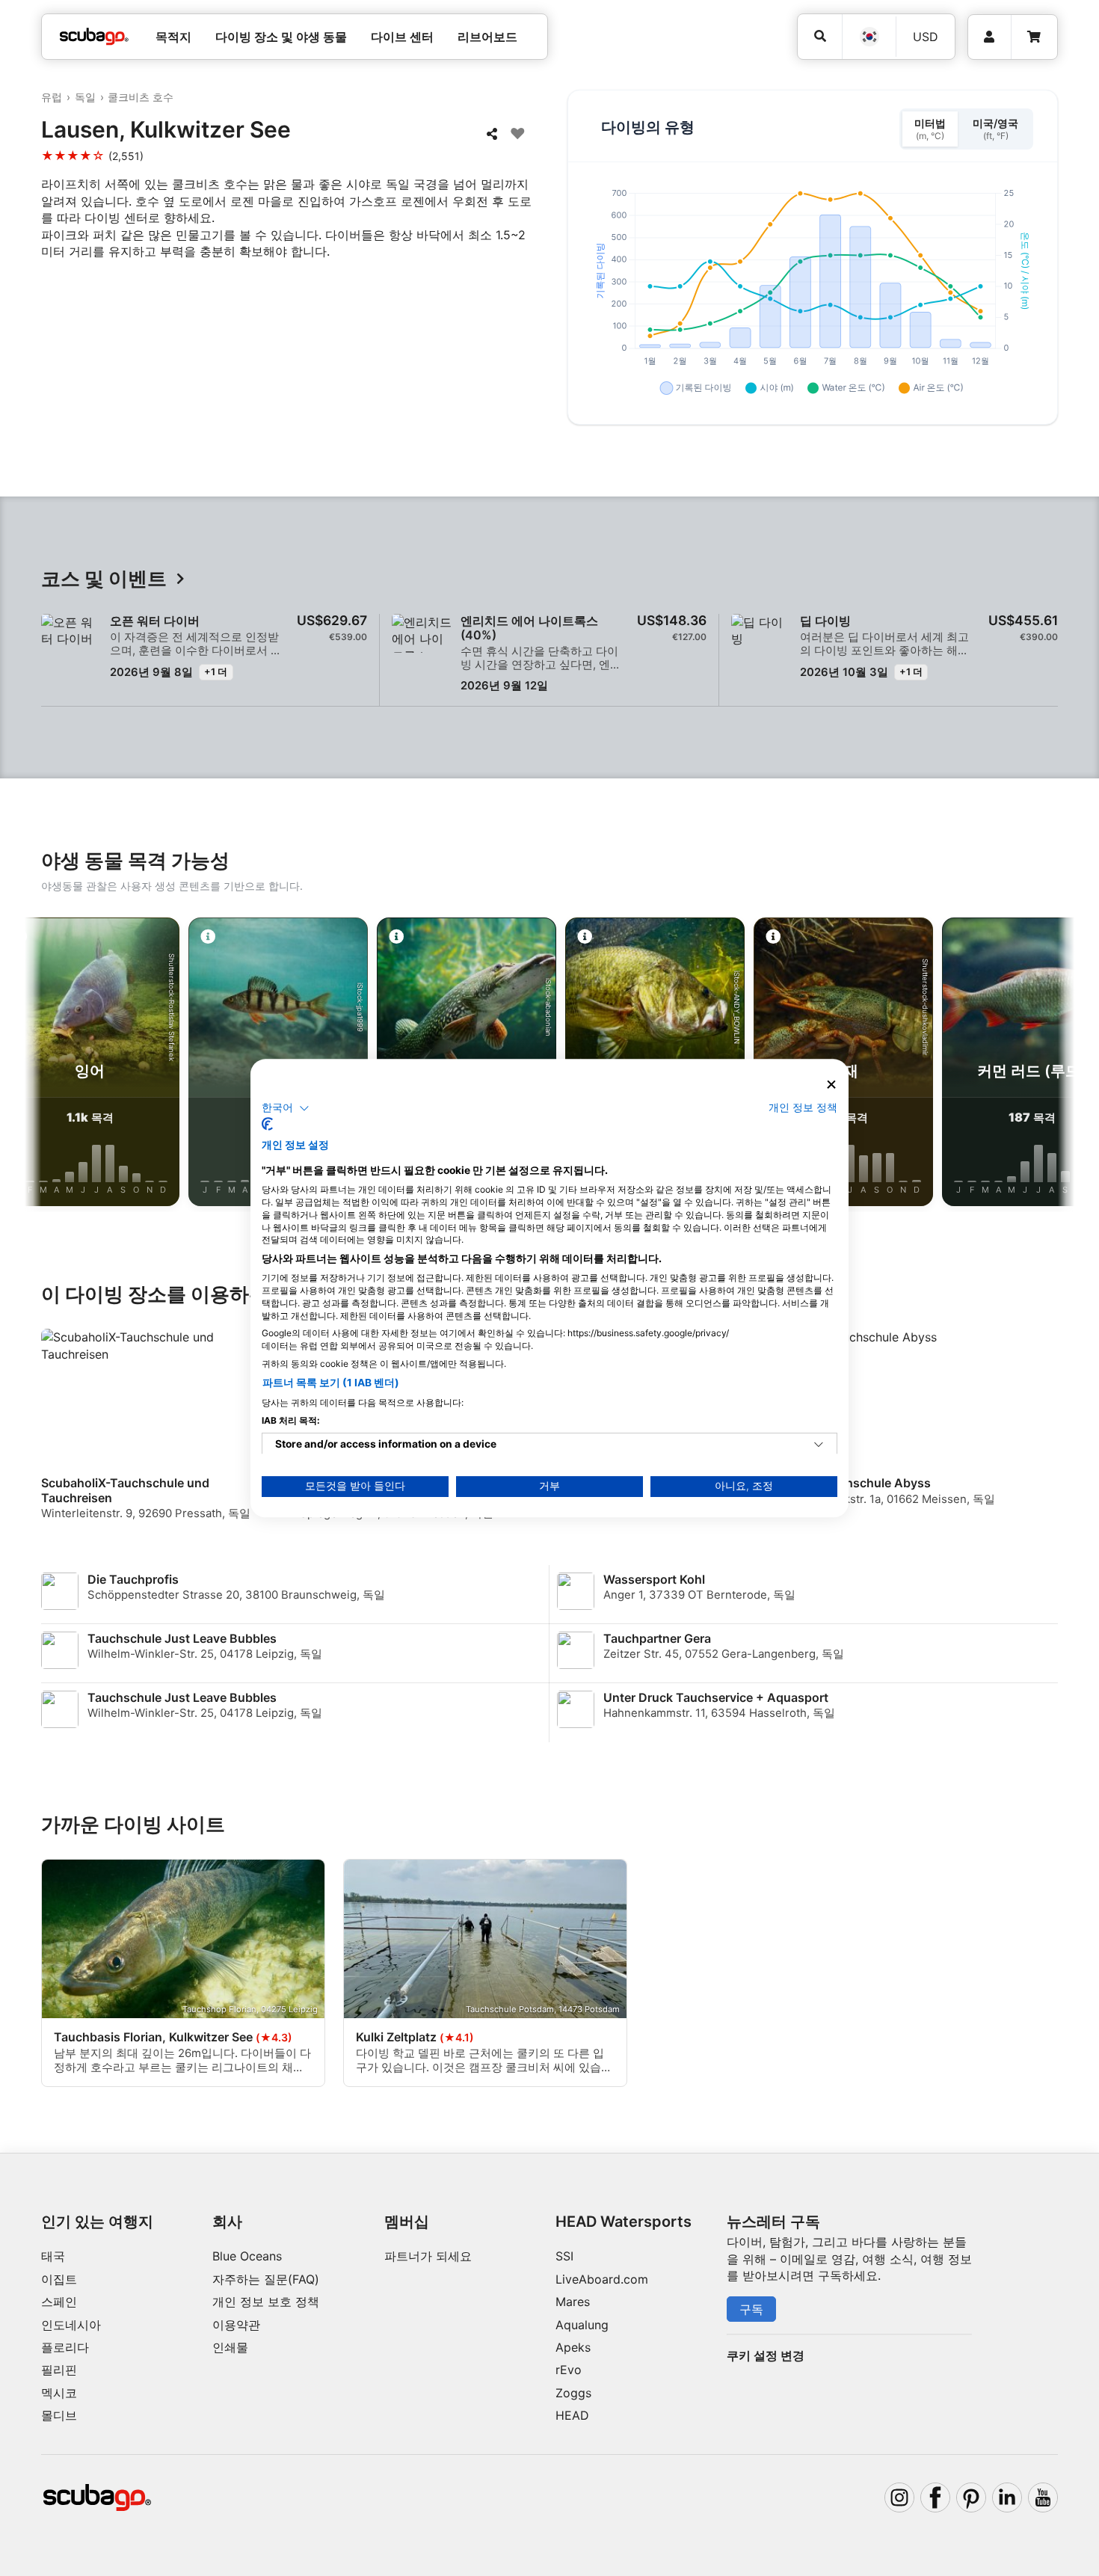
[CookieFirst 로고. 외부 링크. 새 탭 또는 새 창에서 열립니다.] (267, 1124)
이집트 (59, 2279)
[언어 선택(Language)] (869, 37)
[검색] (820, 36)
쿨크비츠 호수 (141, 97)
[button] (286, 1108)
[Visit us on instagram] (899, 2497)
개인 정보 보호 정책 (266, 2302)
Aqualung (582, 2325)
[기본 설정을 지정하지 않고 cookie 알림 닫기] (831, 1085)
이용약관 (236, 2325)
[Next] (1051, 1065)
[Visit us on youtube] (1043, 2497)
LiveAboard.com (602, 2279)
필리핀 (59, 2370)
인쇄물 (230, 2347)
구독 (751, 2309)
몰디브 (59, 2415)
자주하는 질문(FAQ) (266, 2279)
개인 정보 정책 (803, 1107)
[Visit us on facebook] (935, 2497)
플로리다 (65, 2347)
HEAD (572, 2415)
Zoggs (573, 2393)
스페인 (59, 2302)
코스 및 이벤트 (104, 579)
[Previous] (48, 1065)
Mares (573, 2302)
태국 (53, 2256)
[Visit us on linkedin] (1007, 2497)
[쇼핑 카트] (1034, 37)
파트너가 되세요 (428, 2256)
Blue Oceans (247, 2256)
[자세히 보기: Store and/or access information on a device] (819, 1445)
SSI (564, 2256)
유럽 (52, 97)
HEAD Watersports (624, 2222)
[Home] (94, 37)
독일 (85, 97)
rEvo (569, 2370)
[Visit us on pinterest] (971, 2497)
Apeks (573, 2347)
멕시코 (59, 2393)
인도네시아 (71, 2325)
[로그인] (989, 37)
